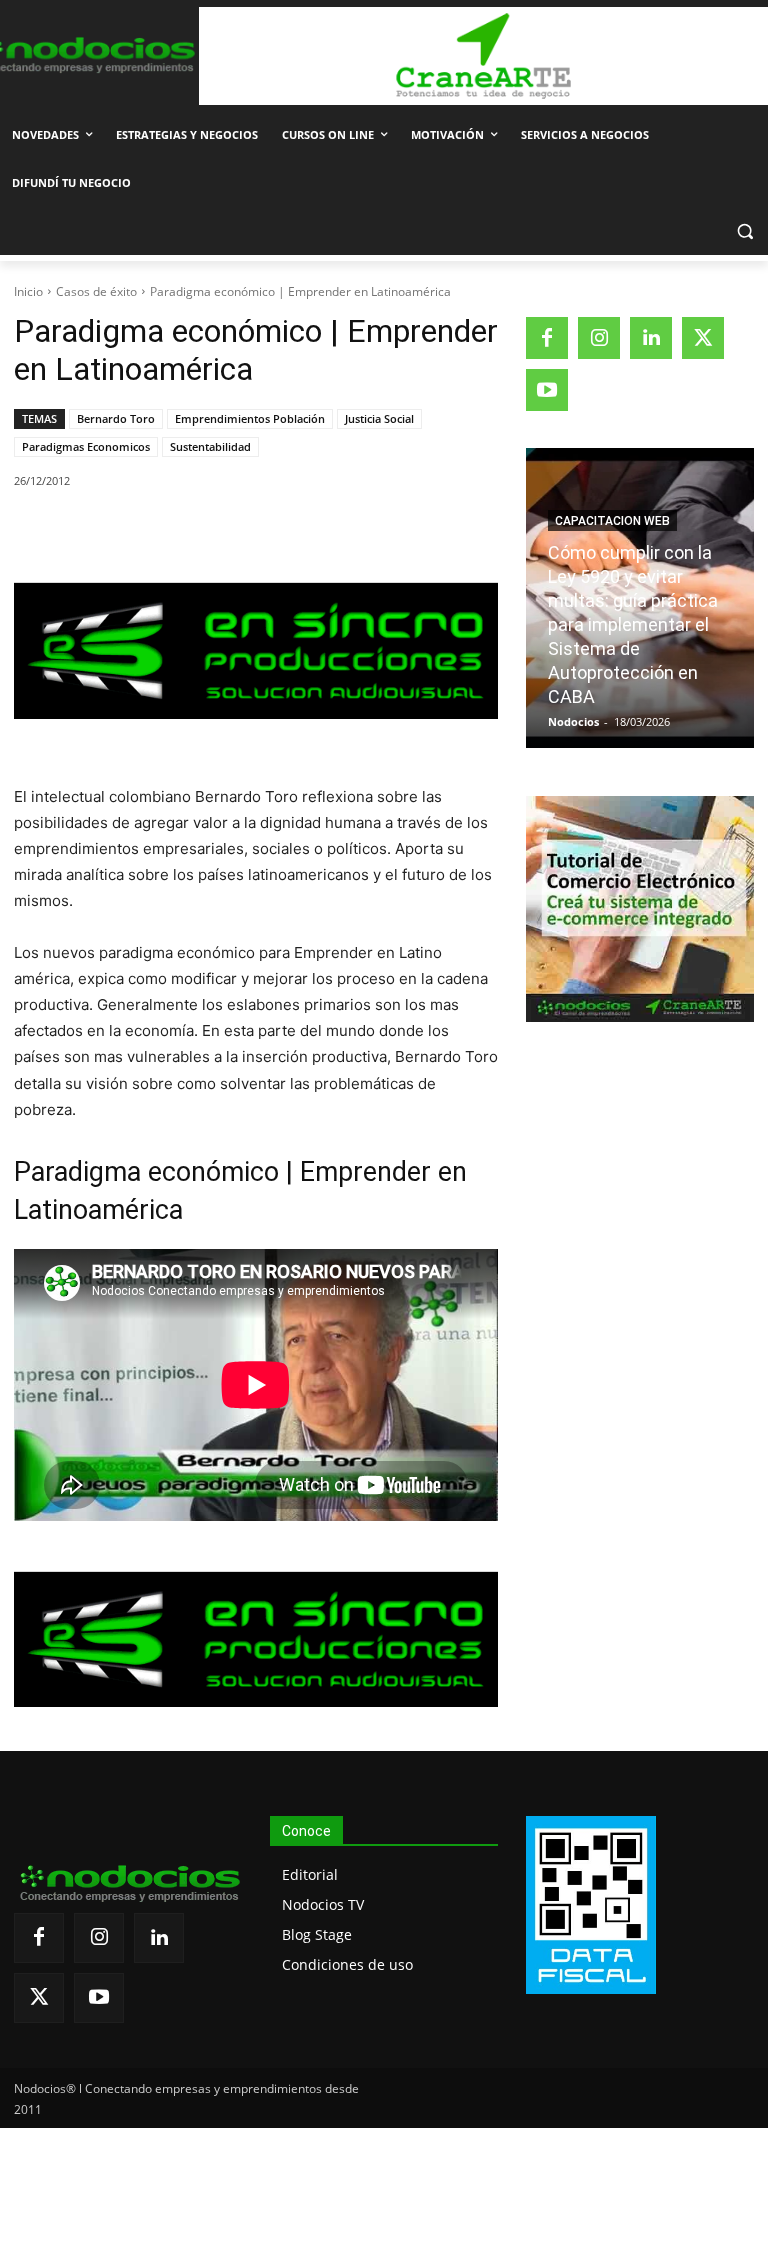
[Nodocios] (85, 55)
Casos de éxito (96, 291)
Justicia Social (379, 418)
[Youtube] (547, 390)
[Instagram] (599, 338)
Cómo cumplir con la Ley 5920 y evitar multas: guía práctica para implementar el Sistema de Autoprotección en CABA (633, 624)
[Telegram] (337, 532)
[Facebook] (153, 532)
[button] (744, 231)
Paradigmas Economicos (86, 446)
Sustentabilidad (210, 446)
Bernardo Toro (116, 418)
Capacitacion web (612, 521)
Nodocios (573, 721)
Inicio (28, 291)
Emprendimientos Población (250, 418)
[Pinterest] (245, 532)
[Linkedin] (291, 532)
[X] (199, 532)
